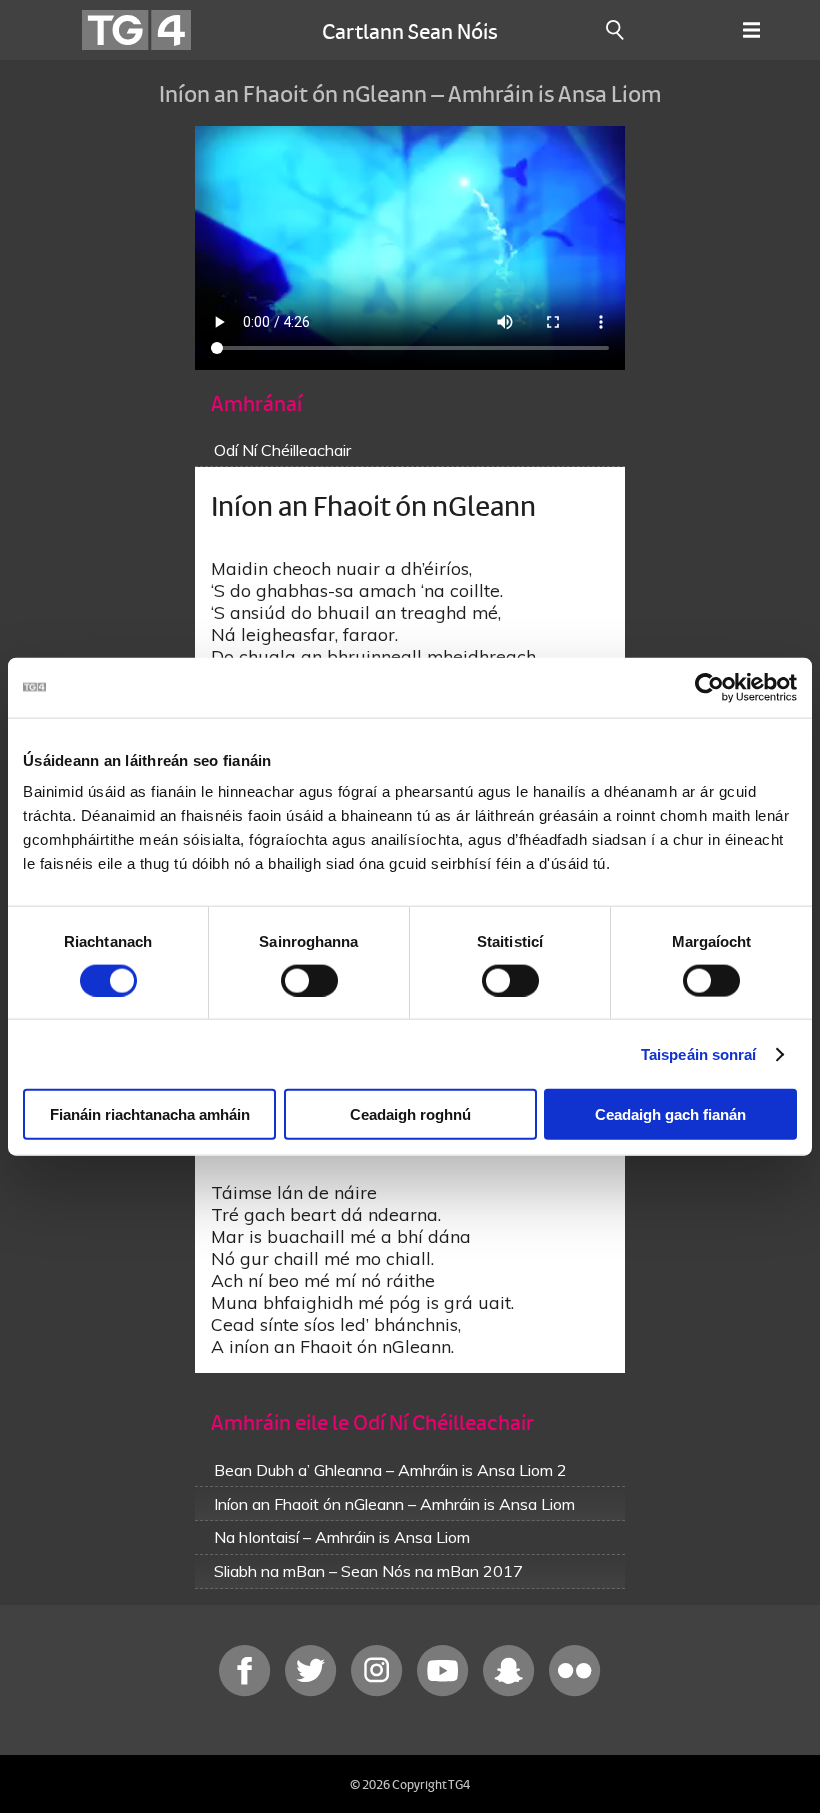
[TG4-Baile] (136, 30)
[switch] (309, 980)
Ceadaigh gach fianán (670, 1114)
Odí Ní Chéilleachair (282, 450)
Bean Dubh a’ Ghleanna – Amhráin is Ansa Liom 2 (390, 1470)
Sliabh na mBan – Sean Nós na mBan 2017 (368, 1571)
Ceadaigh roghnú (410, 1114)
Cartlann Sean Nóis (410, 30)
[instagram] (379, 1691)
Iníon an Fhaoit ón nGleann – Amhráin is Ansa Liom (394, 1504)
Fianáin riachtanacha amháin (150, 1114)
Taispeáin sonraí (699, 1053)
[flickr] (575, 1691)
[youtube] (445, 1691)
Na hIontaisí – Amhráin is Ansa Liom (342, 1537)
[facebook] (247, 1691)
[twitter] (313, 1691)
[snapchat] (511, 1691)
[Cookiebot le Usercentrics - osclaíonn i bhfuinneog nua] (709, 687)
